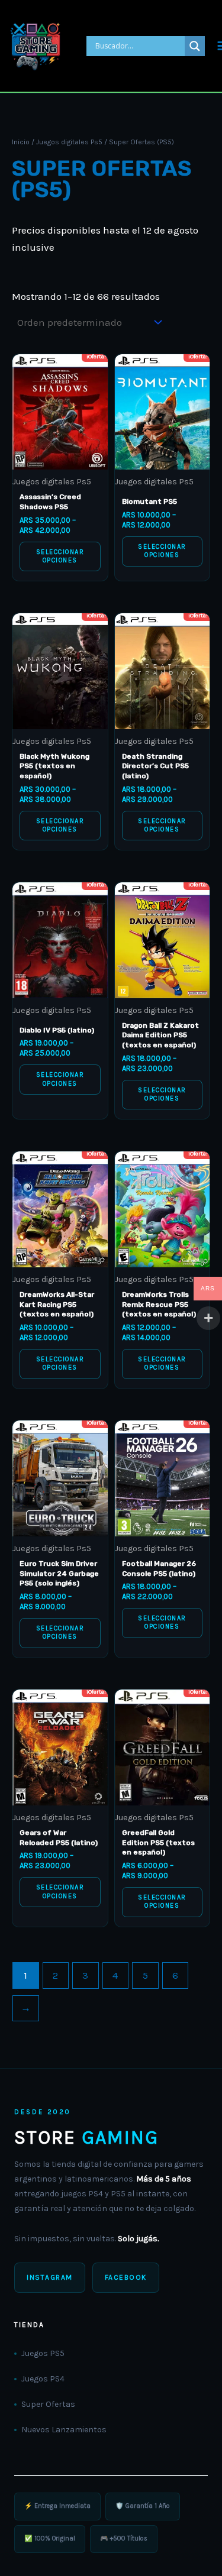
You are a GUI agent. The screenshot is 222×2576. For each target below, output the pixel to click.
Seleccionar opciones (60, 556)
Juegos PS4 (43, 2379)
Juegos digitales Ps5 (69, 142)
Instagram (50, 2277)
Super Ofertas (48, 2404)
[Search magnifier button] (195, 46)
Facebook (126, 2277)
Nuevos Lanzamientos (64, 2430)
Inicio (21, 142)
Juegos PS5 (43, 2353)
